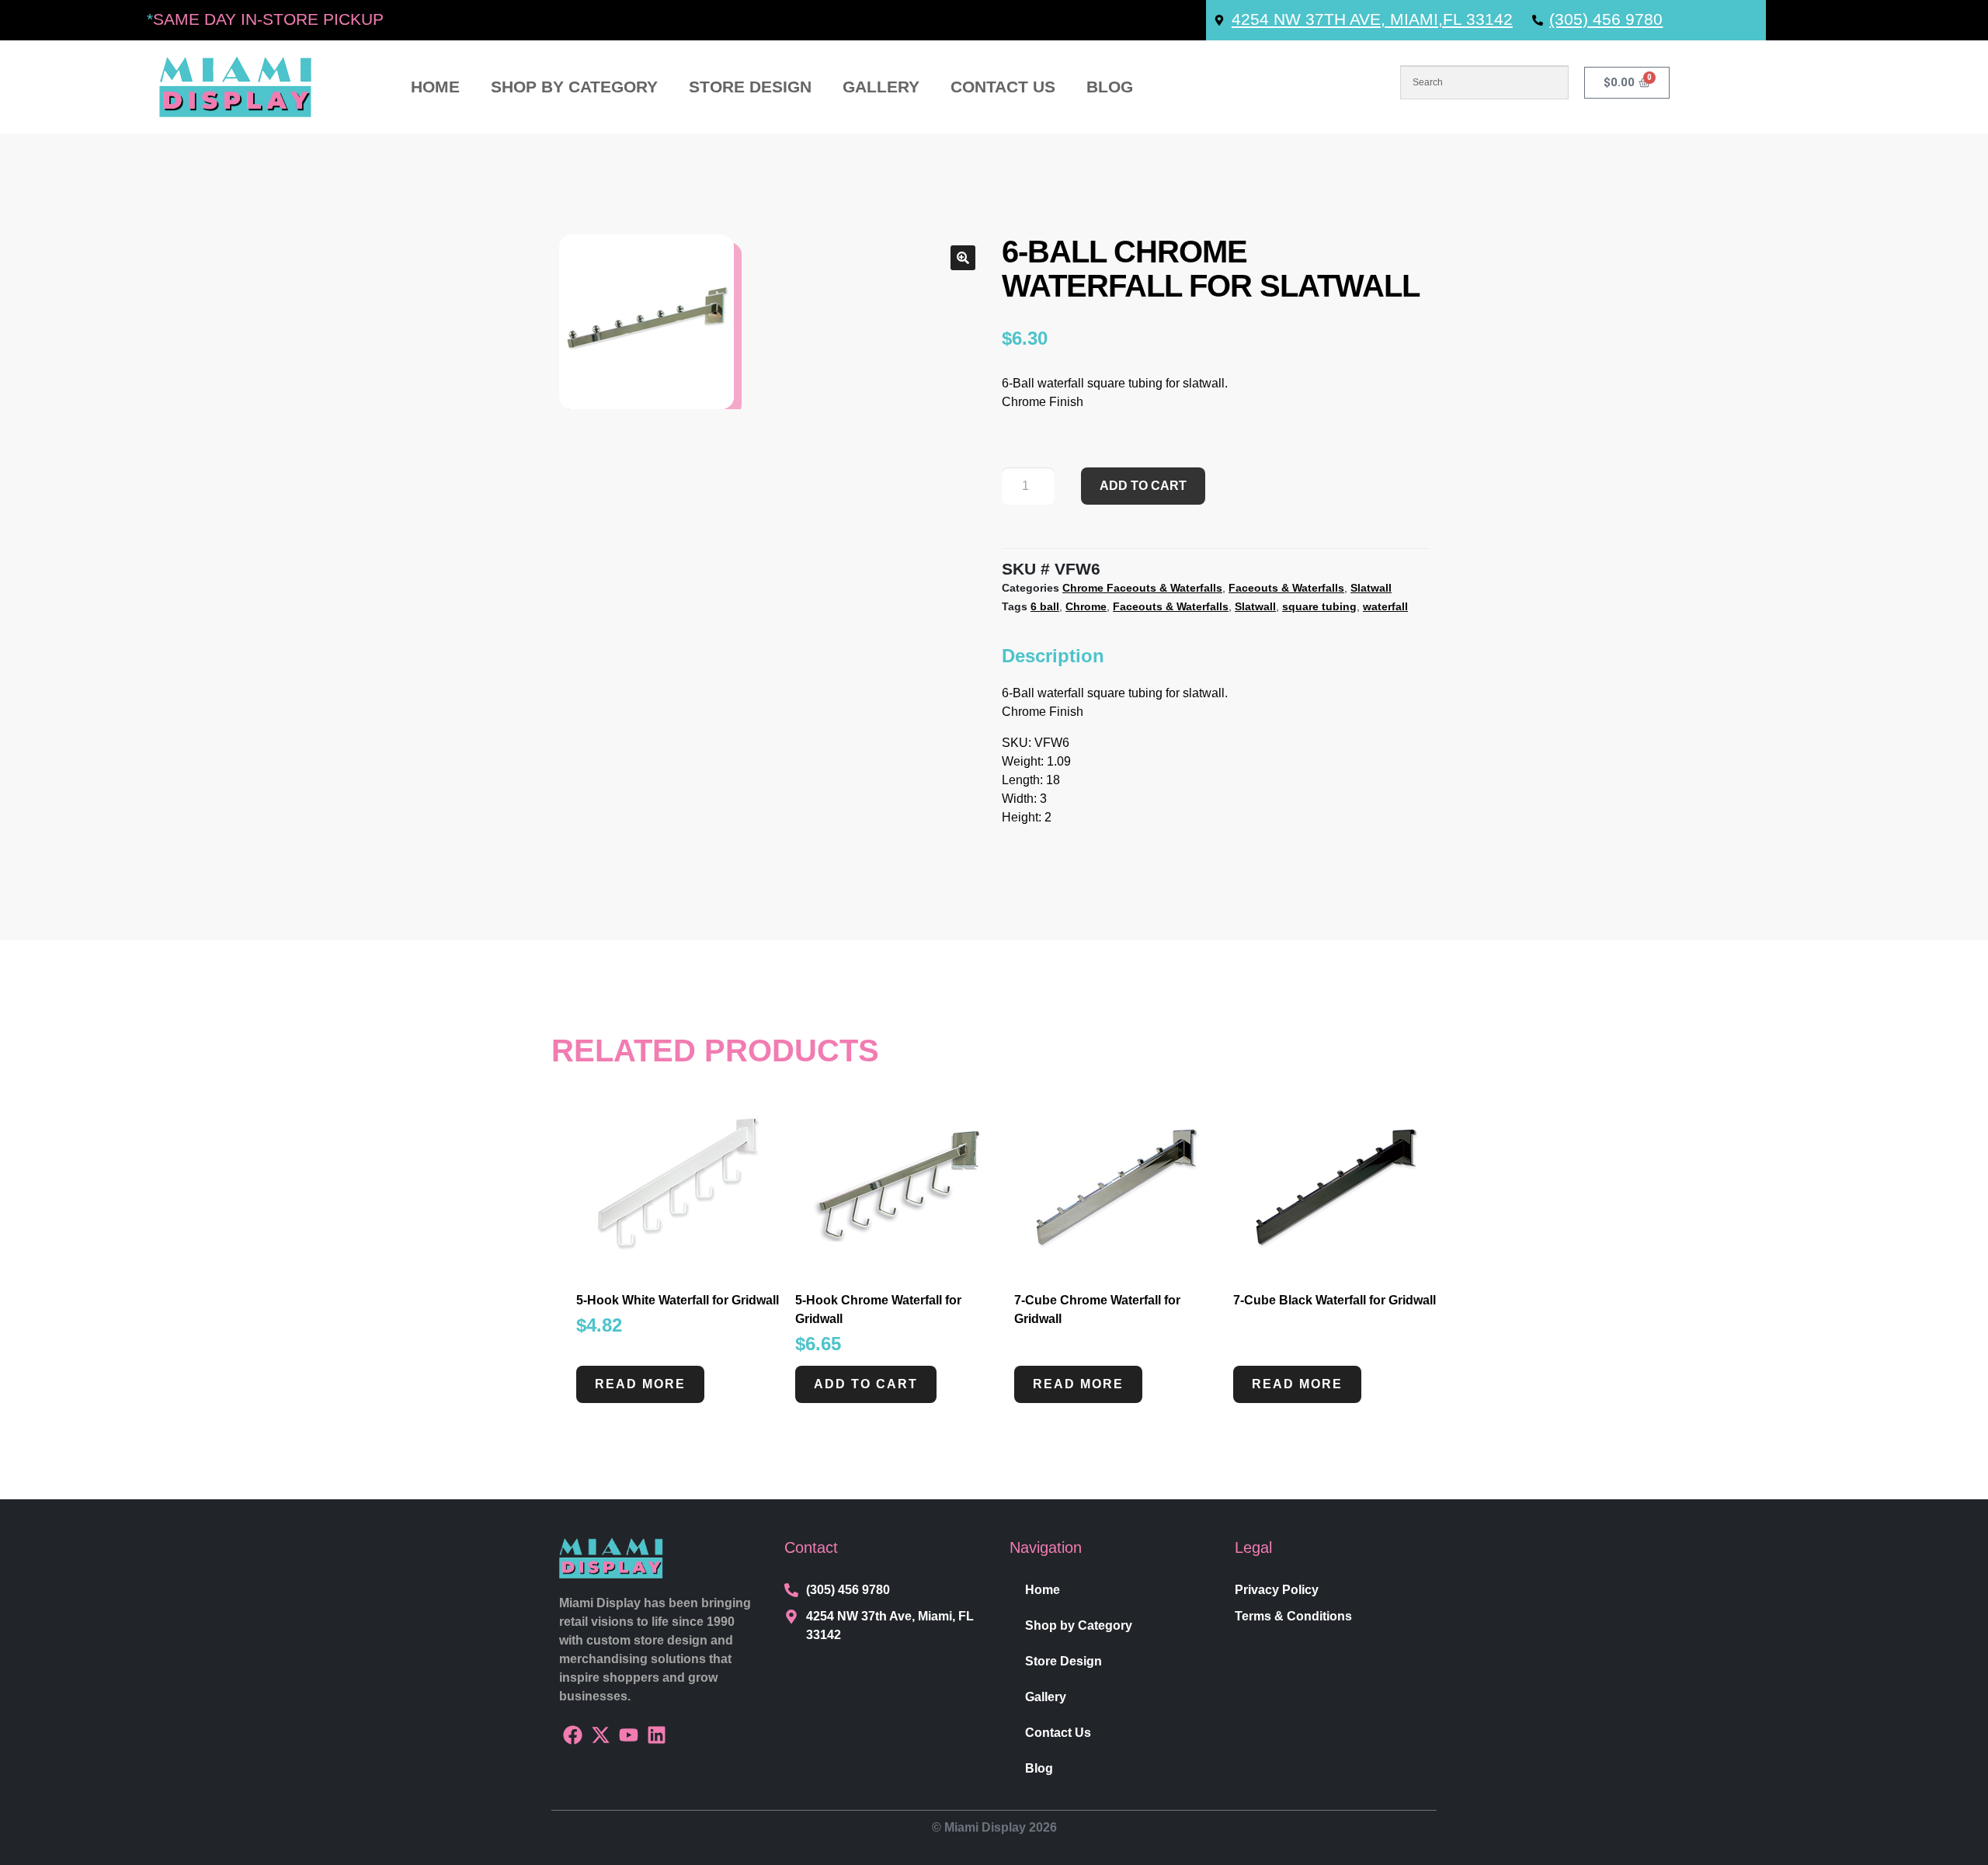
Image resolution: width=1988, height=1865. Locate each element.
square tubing (1319, 606)
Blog (1110, 87)
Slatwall (1371, 588)
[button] (963, 258)
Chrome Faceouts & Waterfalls (1142, 588)
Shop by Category (574, 87)
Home (435, 87)
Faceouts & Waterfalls (1286, 588)
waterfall (1385, 606)
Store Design (750, 87)
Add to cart (1143, 486)
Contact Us (1003, 87)
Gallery (881, 87)
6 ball (1045, 606)
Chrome (1086, 606)
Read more (640, 1384)
